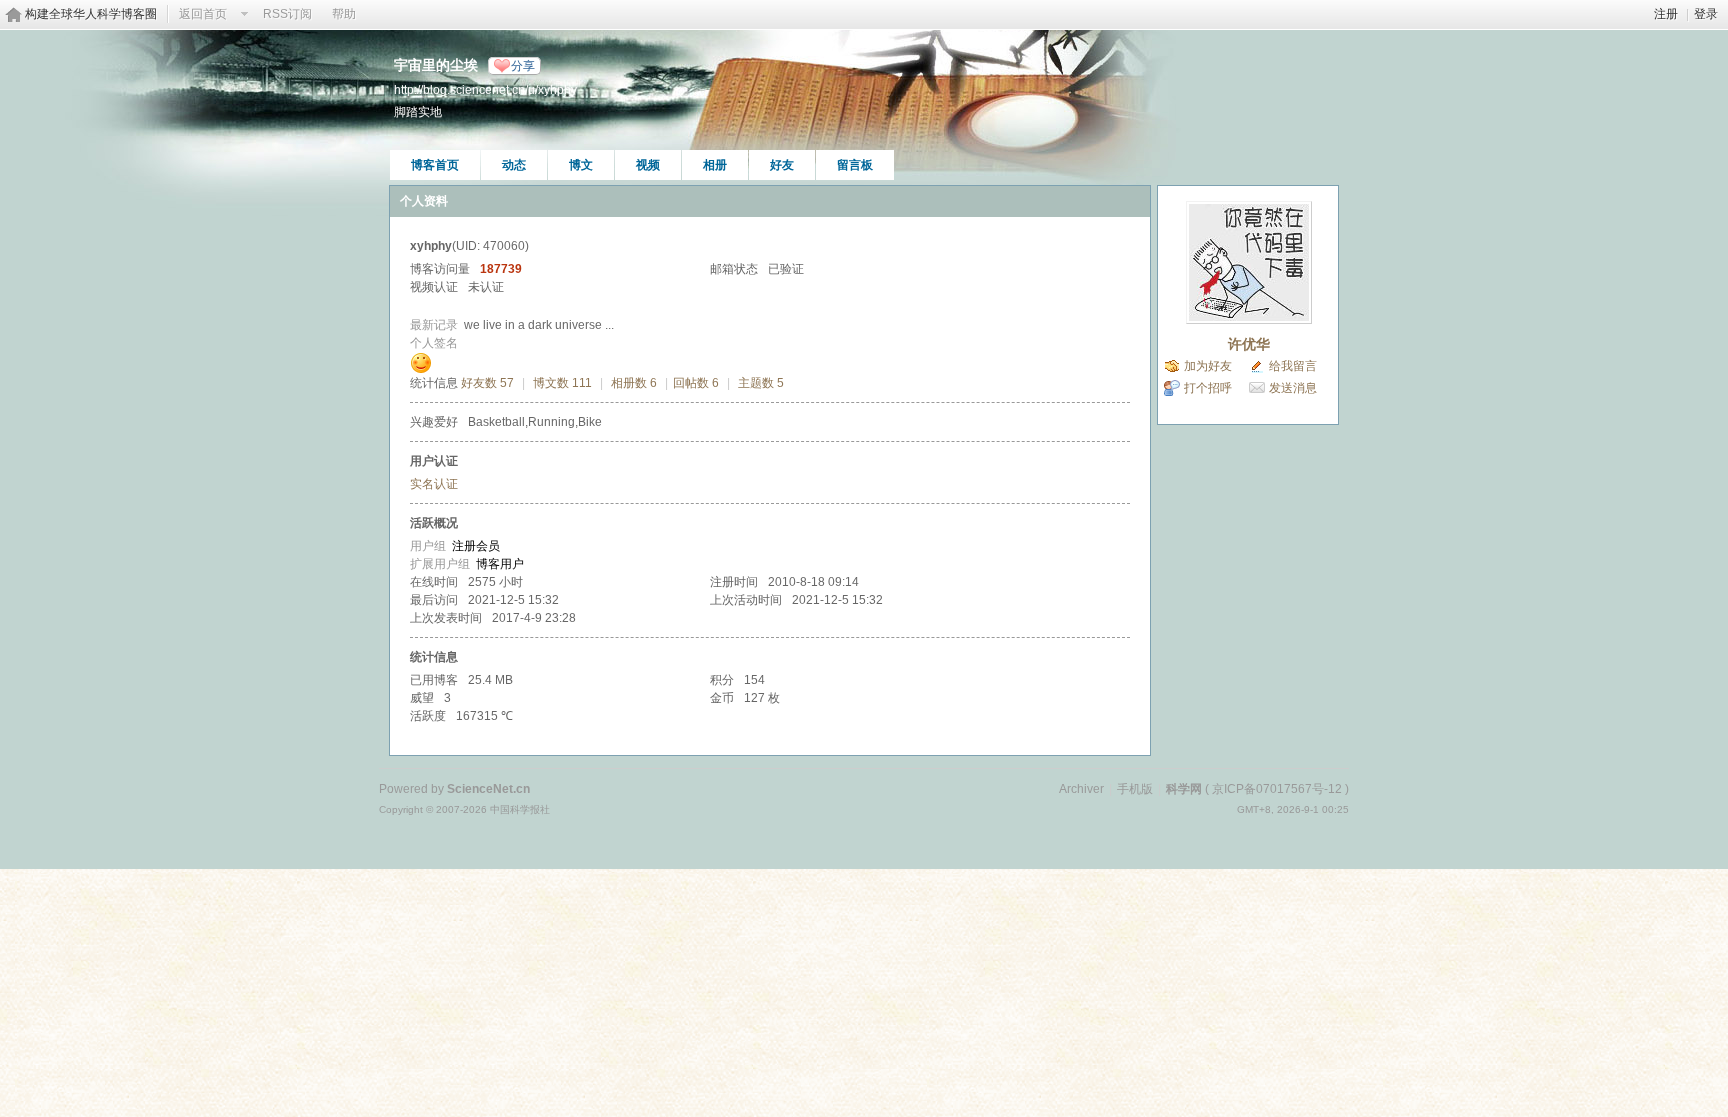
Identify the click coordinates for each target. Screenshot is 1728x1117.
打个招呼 (1208, 388)
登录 (1706, 14)
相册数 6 (634, 383)
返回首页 (203, 14)
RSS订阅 (287, 14)
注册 (1666, 14)
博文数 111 (562, 383)
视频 (648, 165)
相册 (715, 165)
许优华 (1249, 344)
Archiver (1081, 789)
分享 (523, 66)
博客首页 (435, 165)
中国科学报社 (520, 809)
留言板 (855, 165)
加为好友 (1208, 366)
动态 (514, 165)
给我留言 (1293, 366)
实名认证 (434, 484)
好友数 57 (487, 383)
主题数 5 (761, 383)
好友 (782, 165)
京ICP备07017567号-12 (1277, 789)
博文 (581, 165)
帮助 (344, 14)
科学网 (1184, 789)
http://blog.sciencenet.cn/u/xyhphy (485, 89)
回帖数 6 (696, 383)
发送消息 (1293, 388)
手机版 (1135, 789)
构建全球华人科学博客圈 (91, 14)
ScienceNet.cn (488, 789)
